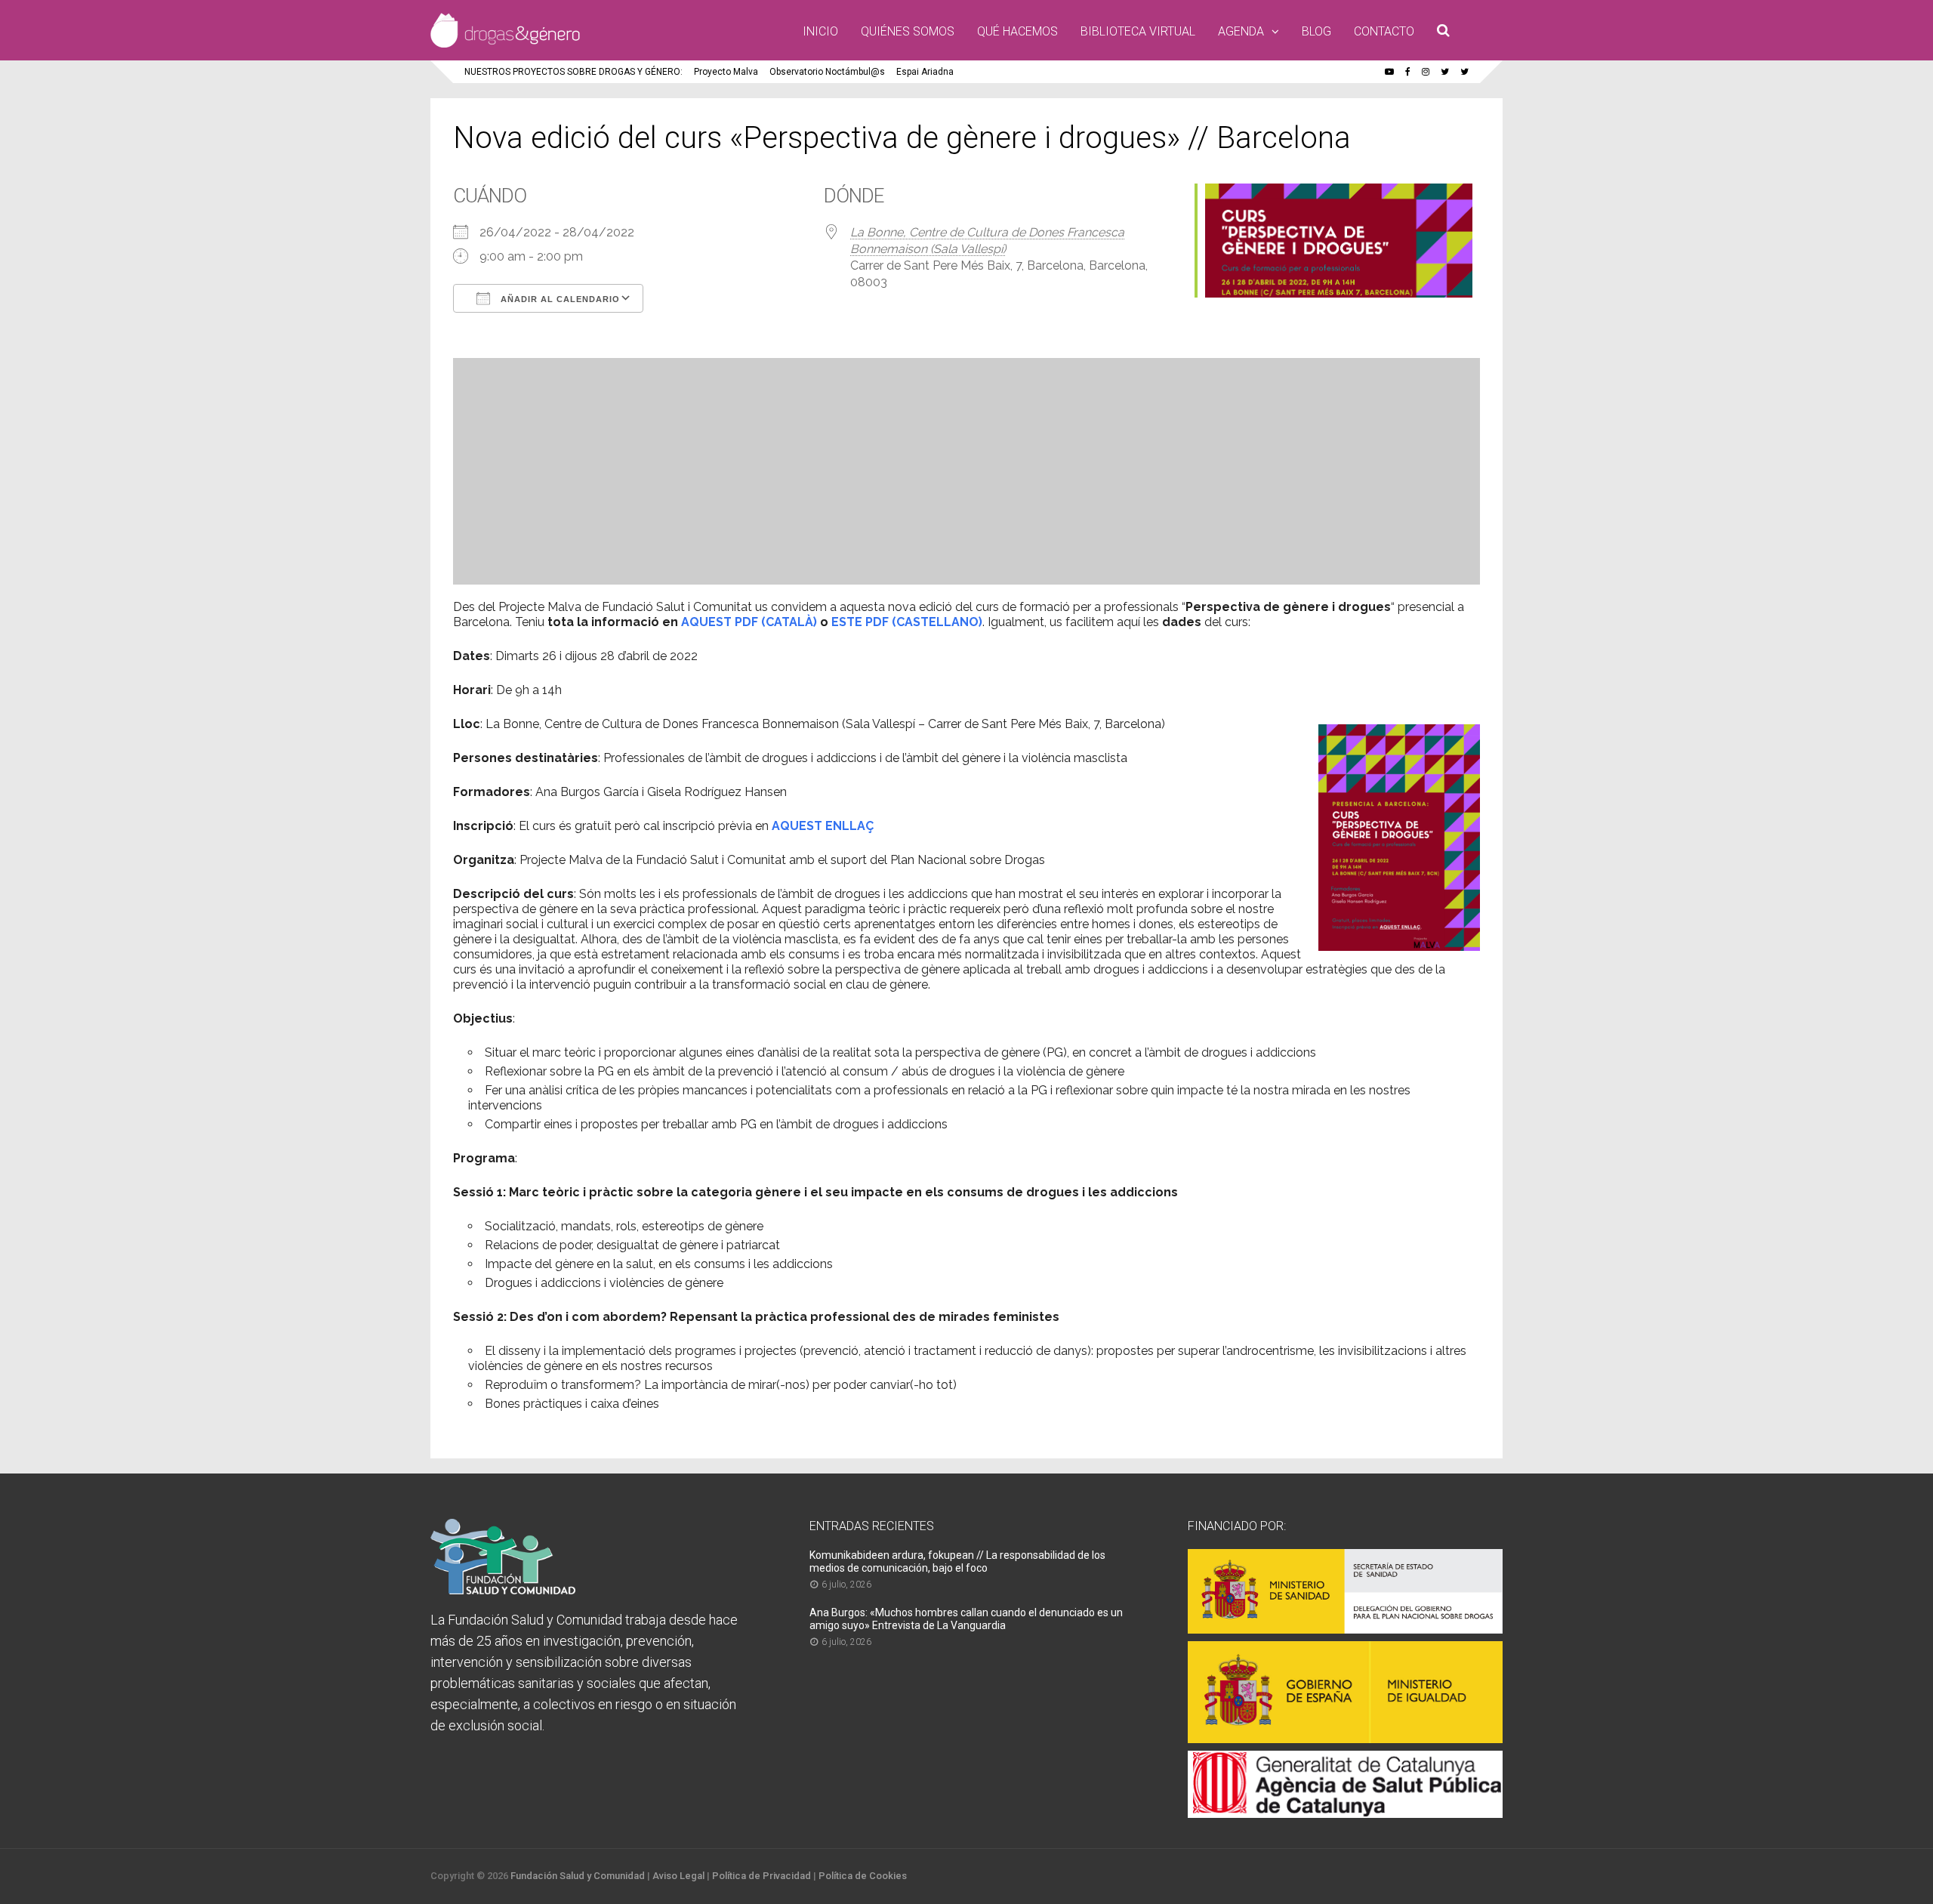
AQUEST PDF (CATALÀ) (749, 622)
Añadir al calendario (559, 299)
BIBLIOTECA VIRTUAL (1138, 31)
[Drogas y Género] (505, 45)
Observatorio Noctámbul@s (827, 72)
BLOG (1316, 31)
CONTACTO (1384, 31)
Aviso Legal (678, 1876)
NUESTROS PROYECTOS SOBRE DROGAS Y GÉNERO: (573, 72)
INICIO (820, 31)
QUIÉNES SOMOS (908, 31)
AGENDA (1241, 31)
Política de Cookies (863, 1876)
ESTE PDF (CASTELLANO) (907, 622)
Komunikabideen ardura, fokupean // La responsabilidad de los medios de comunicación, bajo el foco (957, 1561)
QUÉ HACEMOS (1017, 31)
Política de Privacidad (761, 1876)
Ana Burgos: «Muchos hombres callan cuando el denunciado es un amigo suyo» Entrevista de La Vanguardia (966, 1619)
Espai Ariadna (925, 72)
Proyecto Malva (726, 72)
